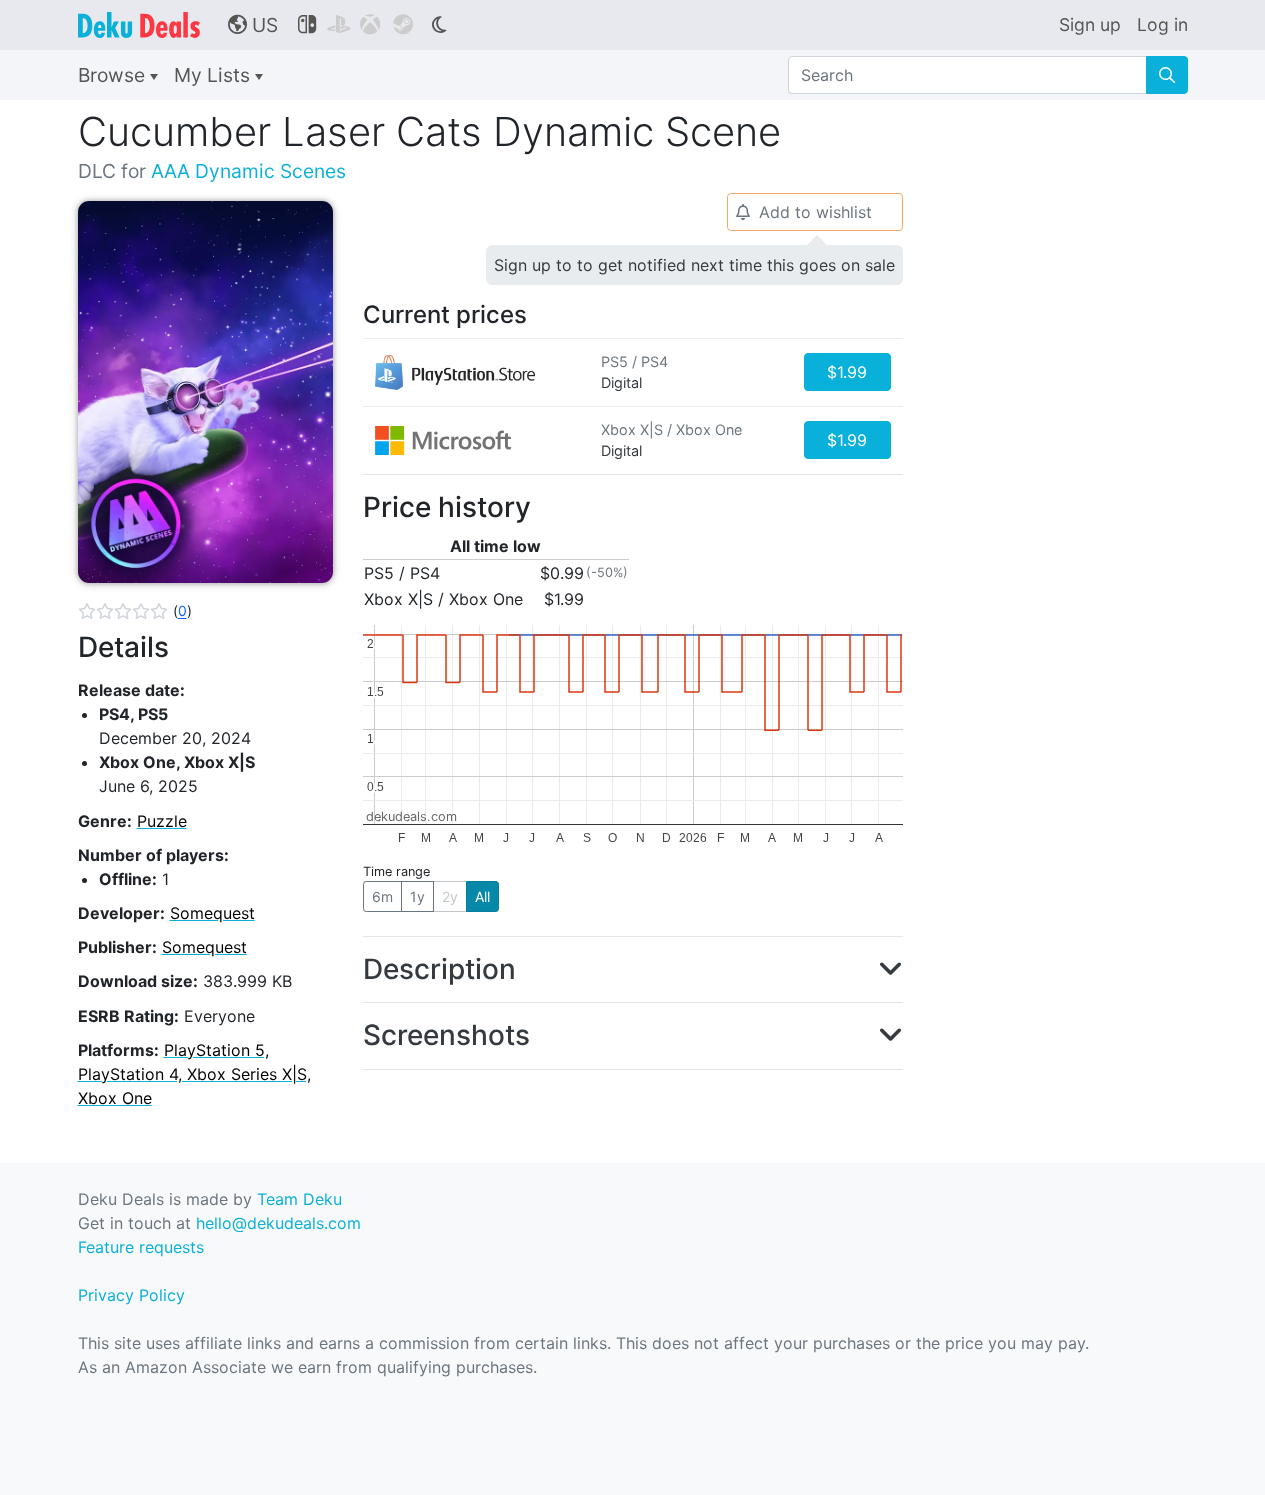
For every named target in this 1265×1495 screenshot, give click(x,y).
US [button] (253, 25)
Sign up (1090, 24)
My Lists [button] (214, 75)
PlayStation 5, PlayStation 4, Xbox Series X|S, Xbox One (194, 1074)
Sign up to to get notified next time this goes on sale (694, 265)
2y (450, 896)
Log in (1162, 24)
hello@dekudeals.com (278, 1223)
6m (382, 896)
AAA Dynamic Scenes (248, 171)
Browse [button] (114, 75)
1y (417, 896)
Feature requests (141, 1247)
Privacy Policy (131, 1295)
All (482, 896)
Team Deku (299, 1199)
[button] (135, 611)
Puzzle (162, 821)
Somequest (212, 913)
